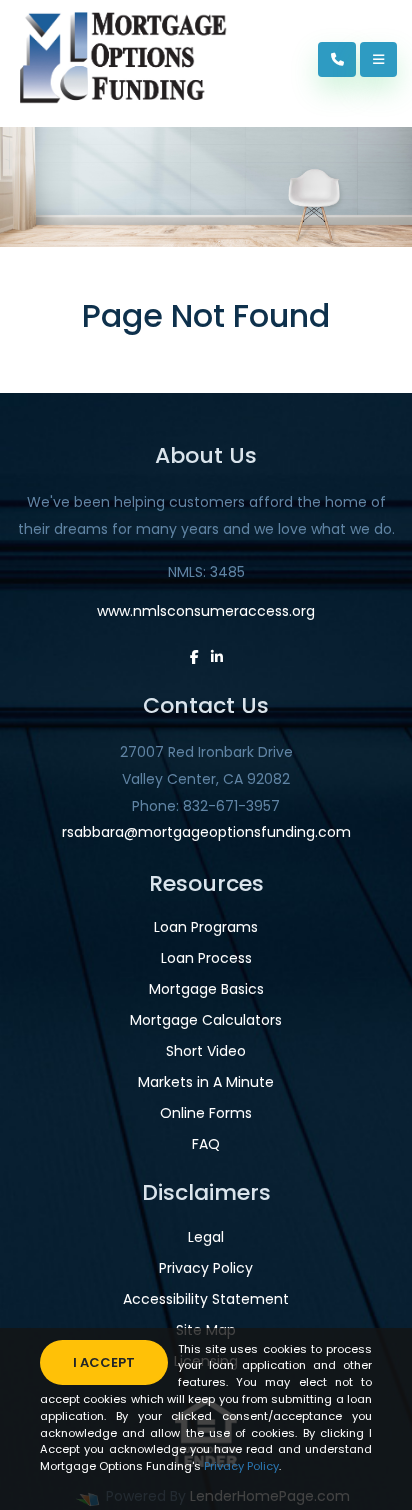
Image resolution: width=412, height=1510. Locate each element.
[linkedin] (217, 657)
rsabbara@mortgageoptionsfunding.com (206, 832)
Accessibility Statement (206, 1299)
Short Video (206, 1051)
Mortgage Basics (206, 989)
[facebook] (194, 657)
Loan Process (206, 958)
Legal (206, 1237)
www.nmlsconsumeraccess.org (206, 611)
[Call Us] (337, 60)
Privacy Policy (206, 1268)
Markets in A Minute (206, 1082)
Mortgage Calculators (206, 1020)
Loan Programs (206, 927)
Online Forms (206, 1113)
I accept (104, 1362)
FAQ (206, 1144)
